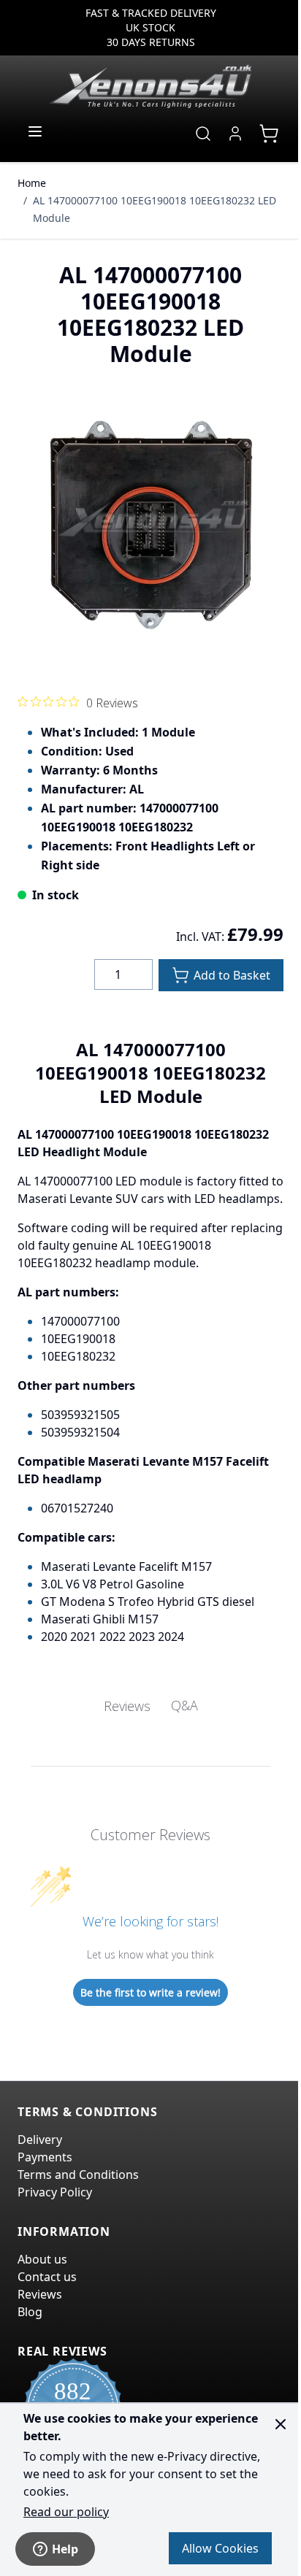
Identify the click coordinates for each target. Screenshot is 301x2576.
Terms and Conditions (78, 2175)
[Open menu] (35, 131)
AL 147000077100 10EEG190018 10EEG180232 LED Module (155, 209)
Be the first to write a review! (150, 1992)
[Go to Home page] (150, 86)
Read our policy (66, 2512)
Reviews (40, 2294)
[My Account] (235, 134)
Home (32, 183)
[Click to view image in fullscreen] (150, 523)
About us (42, 2259)
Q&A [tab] (184, 1705)
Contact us (47, 2277)
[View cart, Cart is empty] (269, 134)
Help (65, 2549)
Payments (45, 2157)
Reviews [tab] (127, 1706)
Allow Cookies (220, 2548)
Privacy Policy (55, 2192)
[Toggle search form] (203, 134)
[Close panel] (281, 2424)
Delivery (40, 2139)
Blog (30, 2312)
